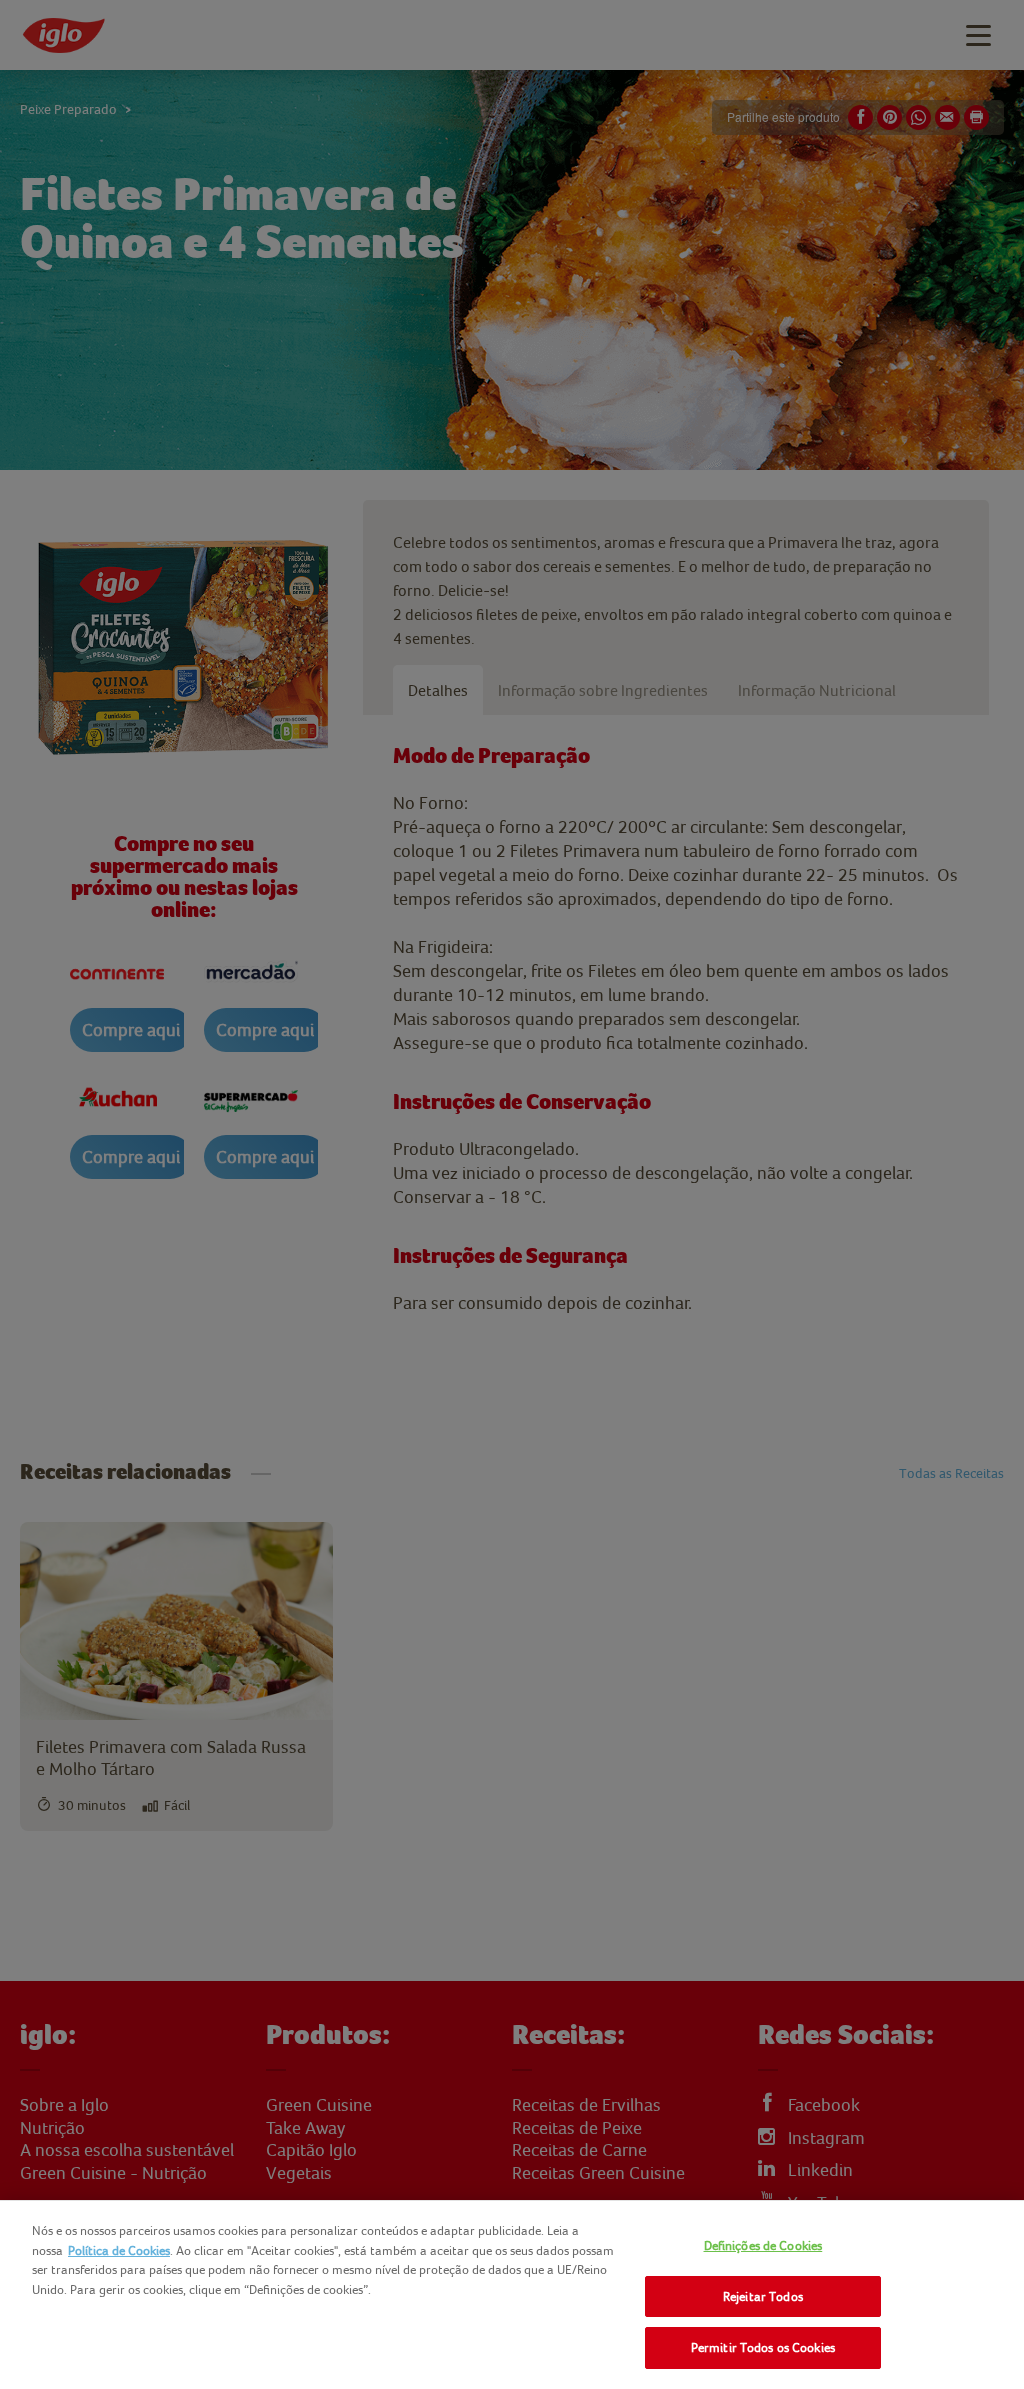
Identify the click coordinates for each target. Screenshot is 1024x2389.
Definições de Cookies (763, 2245)
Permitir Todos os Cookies (763, 2347)
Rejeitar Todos (763, 2296)
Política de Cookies (119, 2250)
